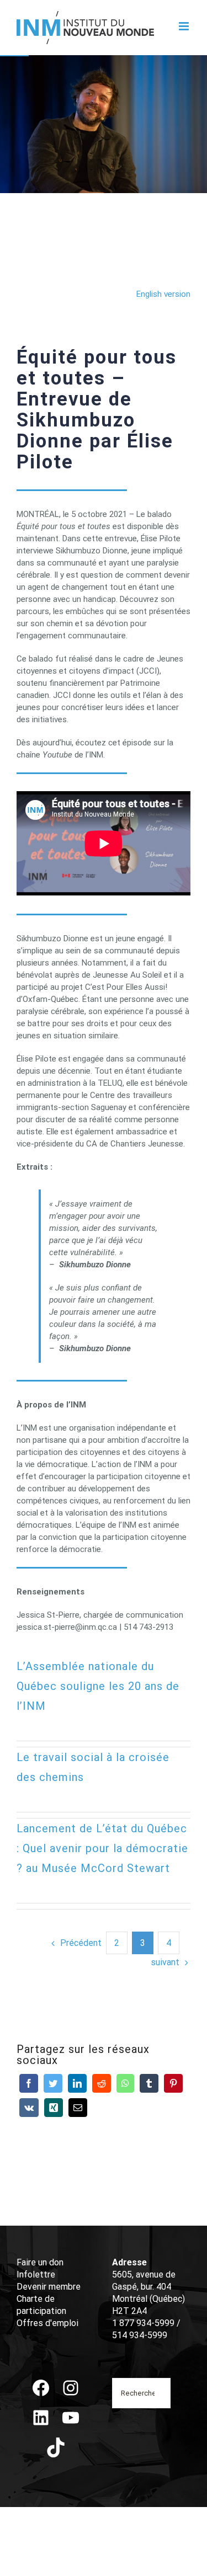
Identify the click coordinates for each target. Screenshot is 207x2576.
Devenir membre (49, 2287)
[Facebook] (29, 2083)
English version (163, 294)
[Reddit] (102, 2083)
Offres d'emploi (47, 2323)
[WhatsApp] (125, 2083)
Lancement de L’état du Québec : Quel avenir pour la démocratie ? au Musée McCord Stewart (102, 1848)
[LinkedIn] (77, 2083)
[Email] (78, 2108)
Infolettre (36, 2274)
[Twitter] (53, 2083)
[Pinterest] (173, 2083)
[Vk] (29, 2108)
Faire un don (40, 2262)
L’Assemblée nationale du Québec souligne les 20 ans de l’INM (98, 1686)
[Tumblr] (149, 2083)
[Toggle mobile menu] (185, 26)
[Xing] (54, 2108)
